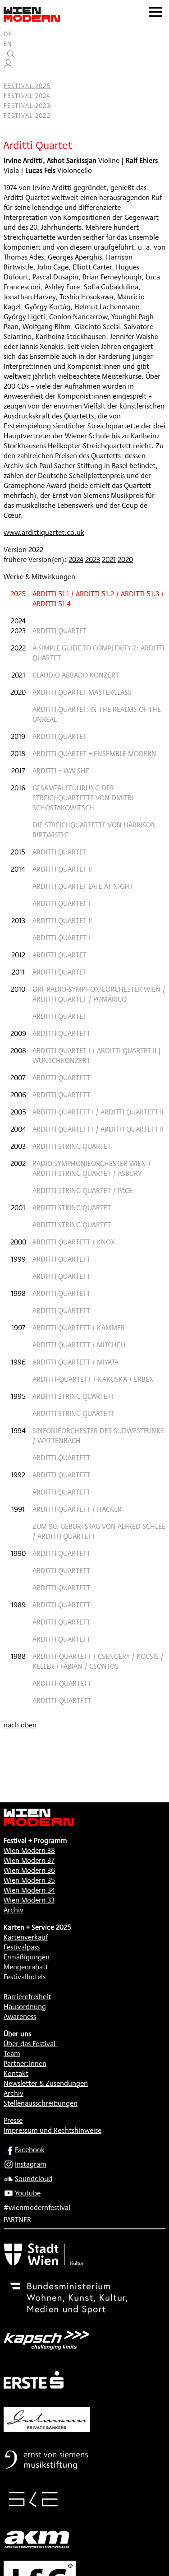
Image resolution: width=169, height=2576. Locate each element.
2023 (93, 559)
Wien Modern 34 (29, 1890)
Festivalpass (22, 1947)
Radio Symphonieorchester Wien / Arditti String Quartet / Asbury (92, 1168)
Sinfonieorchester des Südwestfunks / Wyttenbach (98, 1436)
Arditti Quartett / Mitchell (80, 1345)
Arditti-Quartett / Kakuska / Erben (93, 1379)
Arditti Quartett (61, 1033)
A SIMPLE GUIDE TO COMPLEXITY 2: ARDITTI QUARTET (98, 653)
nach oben (20, 1725)
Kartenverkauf (26, 1937)
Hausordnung (25, 2007)
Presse (13, 2120)
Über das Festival (30, 2044)
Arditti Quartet (59, 736)
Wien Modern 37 (29, 1860)
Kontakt (16, 2073)
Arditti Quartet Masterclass (82, 692)
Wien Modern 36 (29, 1870)
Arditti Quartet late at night (83, 886)
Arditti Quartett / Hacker (77, 1509)
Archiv (14, 1910)
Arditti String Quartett (73, 1396)
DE (8, 34)
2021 (109, 559)
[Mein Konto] (8, 66)
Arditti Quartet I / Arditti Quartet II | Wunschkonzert (97, 1056)
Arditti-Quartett (62, 1683)
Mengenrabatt (26, 1967)
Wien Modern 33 (29, 1900)
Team (12, 2054)
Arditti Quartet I (61, 903)
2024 (76, 559)
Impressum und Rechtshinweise (53, 2130)
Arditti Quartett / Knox (74, 1242)
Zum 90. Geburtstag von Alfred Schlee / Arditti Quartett (99, 1531)
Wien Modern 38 (29, 1850)
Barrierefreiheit (27, 1997)
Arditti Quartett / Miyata (75, 1362)
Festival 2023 (27, 106)
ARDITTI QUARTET (59, 631)
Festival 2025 (27, 86)
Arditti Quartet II (62, 869)
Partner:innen (25, 2063)
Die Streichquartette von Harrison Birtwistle (94, 830)
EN (8, 44)
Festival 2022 (27, 116)
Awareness (20, 2017)
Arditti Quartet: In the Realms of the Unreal (97, 714)
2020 (125, 559)
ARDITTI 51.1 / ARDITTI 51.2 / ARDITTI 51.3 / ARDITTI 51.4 (98, 599)
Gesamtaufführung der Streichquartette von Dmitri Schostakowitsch (83, 798)
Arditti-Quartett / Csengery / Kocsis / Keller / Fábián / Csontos (98, 1661)
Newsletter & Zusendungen (46, 2083)
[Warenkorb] (12, 76)
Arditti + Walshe (61, 771)
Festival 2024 (27, 96)
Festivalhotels (25, 1977)
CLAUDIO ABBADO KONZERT (76, 675)
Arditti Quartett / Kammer (79, 1328)
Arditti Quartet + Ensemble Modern (94, 754)
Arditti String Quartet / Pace (82, 1191)
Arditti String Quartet (72, 1146)
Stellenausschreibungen (41, 2103)
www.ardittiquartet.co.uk (44, 532)
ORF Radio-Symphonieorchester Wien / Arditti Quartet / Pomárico (99, 994)
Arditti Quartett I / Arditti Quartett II (98, 1112)
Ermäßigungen (27, 1957)
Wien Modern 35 (29, 1880)
